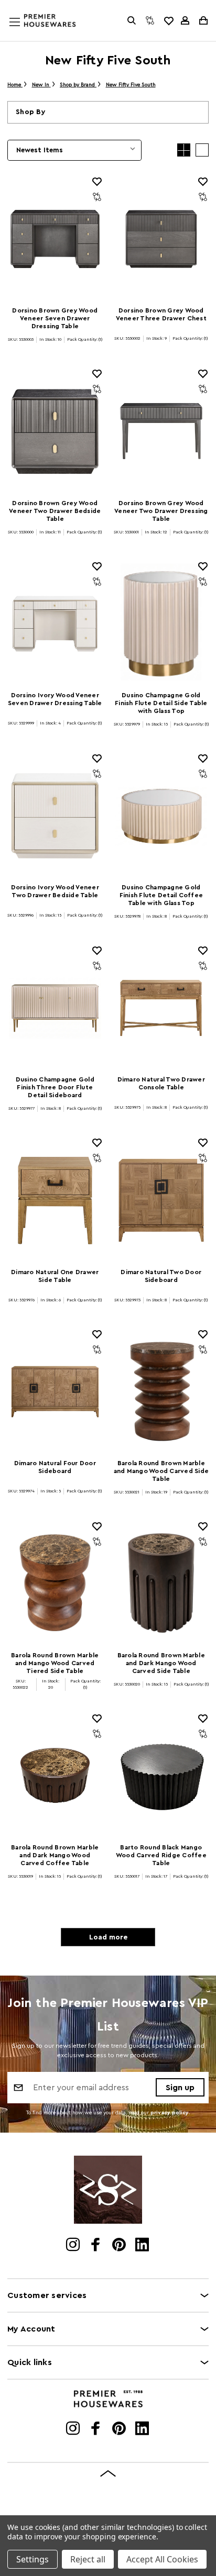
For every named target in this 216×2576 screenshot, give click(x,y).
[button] (108, 112)
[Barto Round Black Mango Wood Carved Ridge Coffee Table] (161, 1776)
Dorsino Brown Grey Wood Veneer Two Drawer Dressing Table (161, 511)
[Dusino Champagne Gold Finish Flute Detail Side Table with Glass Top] (161, 624)
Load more (108, 1937)
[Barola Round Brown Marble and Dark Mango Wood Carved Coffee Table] (55, 1776)
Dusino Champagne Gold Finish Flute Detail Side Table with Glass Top (161, 703)
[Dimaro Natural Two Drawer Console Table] (161, 1008)
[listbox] (74, 150)
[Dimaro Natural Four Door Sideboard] (55, 1392)
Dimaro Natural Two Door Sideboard (161, 1276)
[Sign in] (185, 20)
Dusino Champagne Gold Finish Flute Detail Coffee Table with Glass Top (161, 895)
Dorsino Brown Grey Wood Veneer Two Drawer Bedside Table (55, 511)
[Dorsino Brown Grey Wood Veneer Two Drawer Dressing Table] (161, 431)
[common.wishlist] (168, 20)
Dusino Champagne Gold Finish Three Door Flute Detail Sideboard (55, 1087)
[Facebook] (97, 2246)
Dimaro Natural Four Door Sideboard (55, 1467)
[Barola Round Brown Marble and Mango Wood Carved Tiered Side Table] (55, 1584)
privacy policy (170, 2113)
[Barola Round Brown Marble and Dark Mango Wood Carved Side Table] (161, 1584)
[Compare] (150, 20)
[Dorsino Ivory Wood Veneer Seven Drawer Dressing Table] (55, 624)
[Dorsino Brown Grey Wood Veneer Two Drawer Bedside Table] (55, 431)
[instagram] (74, 2246)
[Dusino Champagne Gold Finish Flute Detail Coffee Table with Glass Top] (161, 816)
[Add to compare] (97, 197)
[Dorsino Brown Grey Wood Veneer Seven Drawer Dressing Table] (55, 239)
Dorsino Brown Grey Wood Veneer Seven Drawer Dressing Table (55, 318)
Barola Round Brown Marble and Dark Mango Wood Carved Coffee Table (55, 1855)
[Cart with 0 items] (203, 20)
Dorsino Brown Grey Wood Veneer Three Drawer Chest (161, 314)
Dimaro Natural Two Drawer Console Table (161, 1083)
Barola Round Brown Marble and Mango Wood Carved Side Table (161, 1471)
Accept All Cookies (162, 2559)
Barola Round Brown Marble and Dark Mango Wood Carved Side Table (161, 1663)
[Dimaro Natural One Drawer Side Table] (55, 1200)
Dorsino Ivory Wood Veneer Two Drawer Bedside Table (55, 891)
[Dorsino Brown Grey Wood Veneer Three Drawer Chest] (161, 239)
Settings (33, 2559)
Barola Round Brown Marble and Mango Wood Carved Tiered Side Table (55, 1663)
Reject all (88, 2559)
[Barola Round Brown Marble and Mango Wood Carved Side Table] (161, 1392)
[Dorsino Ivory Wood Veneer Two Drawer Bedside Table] (55, 816)
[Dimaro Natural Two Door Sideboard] (161, 1200)
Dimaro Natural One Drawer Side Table (55, 1276)
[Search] (132, 20)
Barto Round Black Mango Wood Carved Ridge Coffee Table (161, 1855)
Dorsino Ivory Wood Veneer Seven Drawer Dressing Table (55, 699)
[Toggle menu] (25, 32)
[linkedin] (143, 2246)
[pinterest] (120, 2246)
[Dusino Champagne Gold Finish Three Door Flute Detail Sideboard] (55, 1008)
